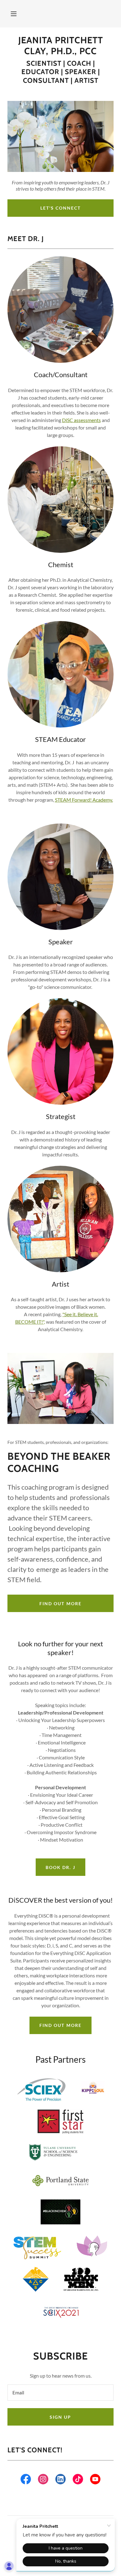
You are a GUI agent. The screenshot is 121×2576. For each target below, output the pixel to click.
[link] (60, 46)
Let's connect (60, 208)
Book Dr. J (60, 1867)
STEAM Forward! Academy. (84, 800)
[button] (14, 14)
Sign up (60, 2417)
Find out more (60, 1603)
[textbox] (60, 2393)
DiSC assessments (81, 420)
